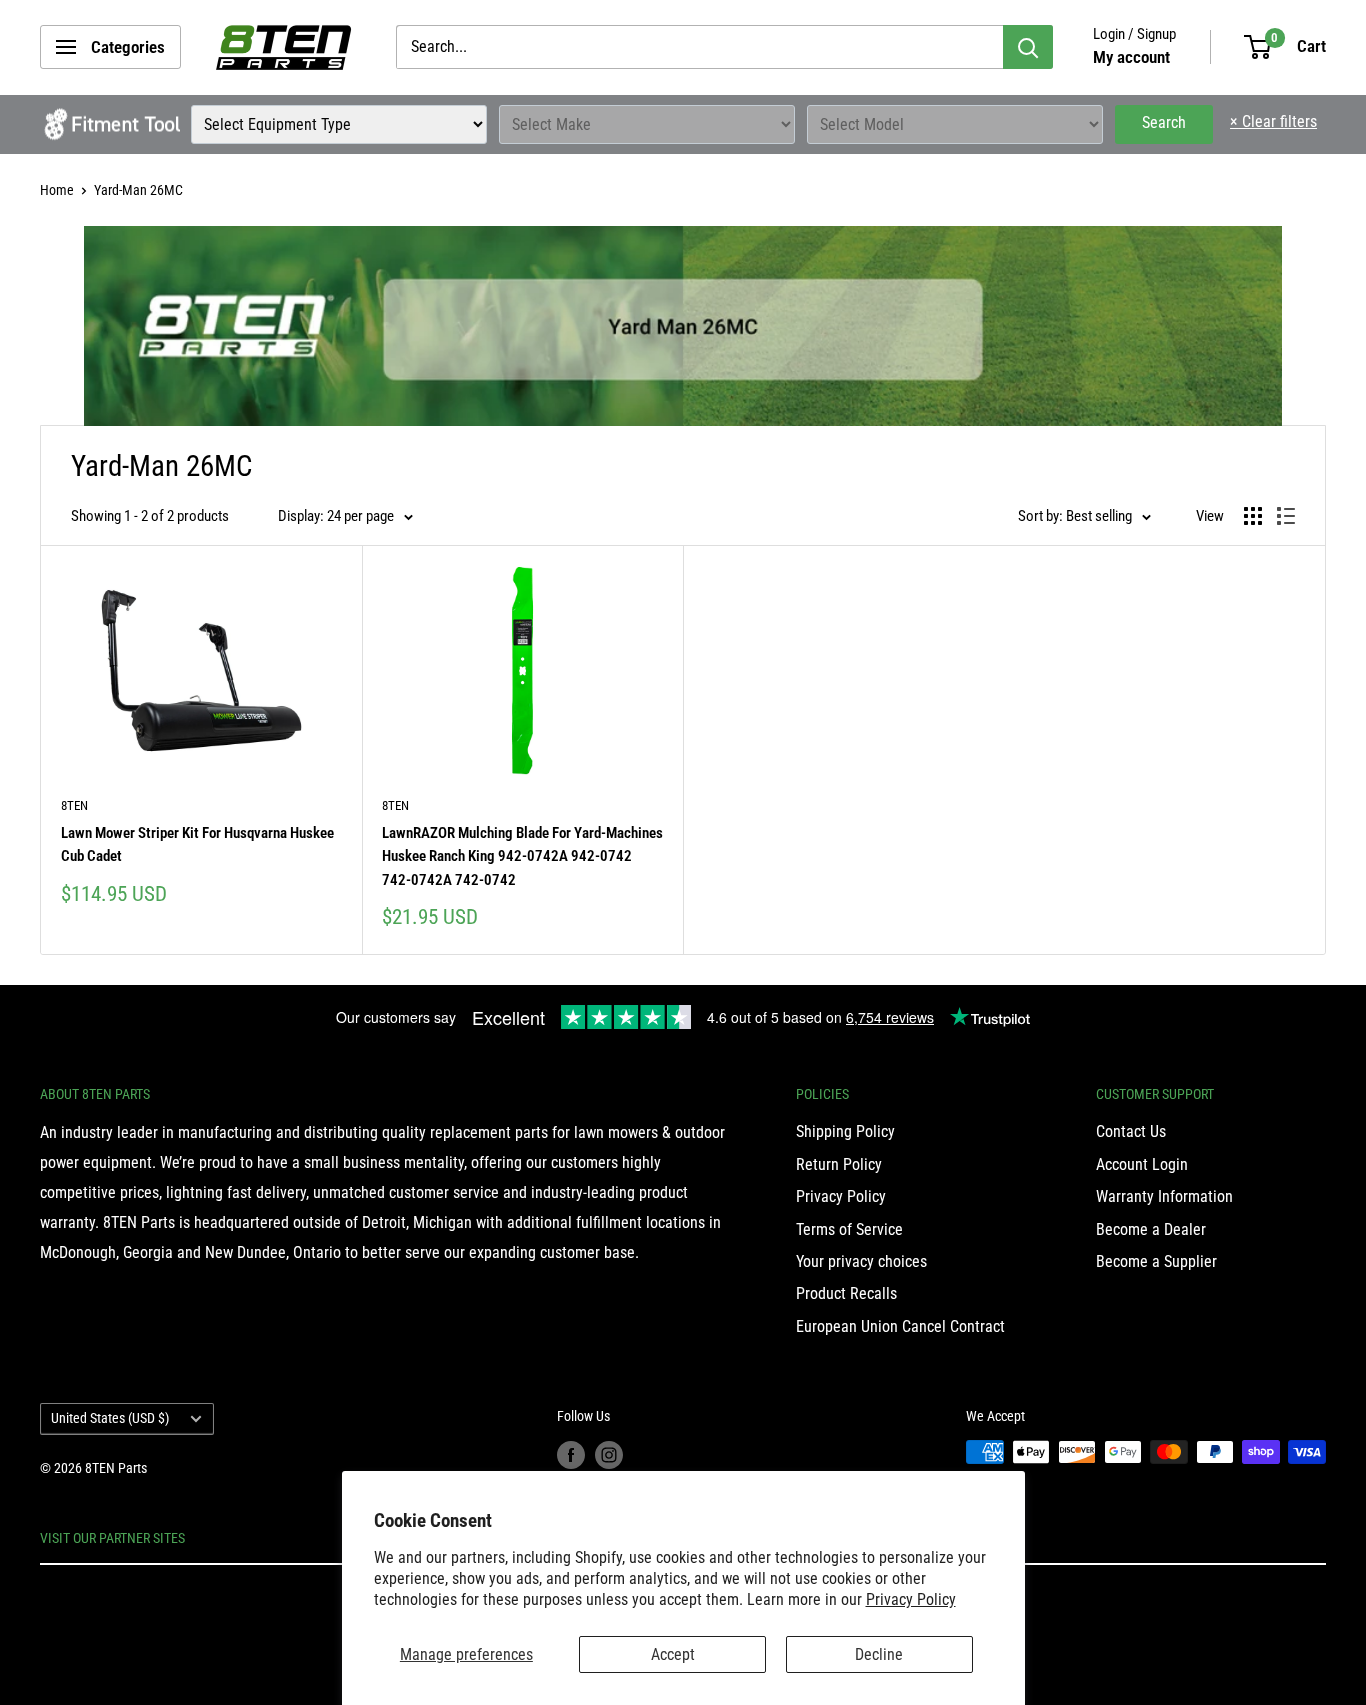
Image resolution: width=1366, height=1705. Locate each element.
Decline (879, 1654)
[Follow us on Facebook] (571, 1454)
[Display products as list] (1286, 516)
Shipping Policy (845, 1131)
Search (1164, 122)
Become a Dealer (1151, 1229)
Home (57, 190)
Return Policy (839, 1164)
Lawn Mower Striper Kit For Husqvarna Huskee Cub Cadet (197, 844)
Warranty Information (1164, 1196)
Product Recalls (846, 1293)
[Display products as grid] (1253, 516)
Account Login (1142, 1164)
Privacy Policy (911, 1599)
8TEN (74, 805)
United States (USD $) (110, 1418)
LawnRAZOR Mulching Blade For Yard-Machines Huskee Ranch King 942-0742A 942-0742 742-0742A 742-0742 (522, 856)
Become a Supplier (1156, 1261)
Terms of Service (849, 1229)
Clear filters (1273, 121)
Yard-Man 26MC (138, 190)
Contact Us (1131, 1131)
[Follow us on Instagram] (609, 1454)
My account (1131, 57)
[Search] (1028, 47)
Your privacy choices (861, 1261)
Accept (673, 1654)
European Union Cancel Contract (900, 1326)
